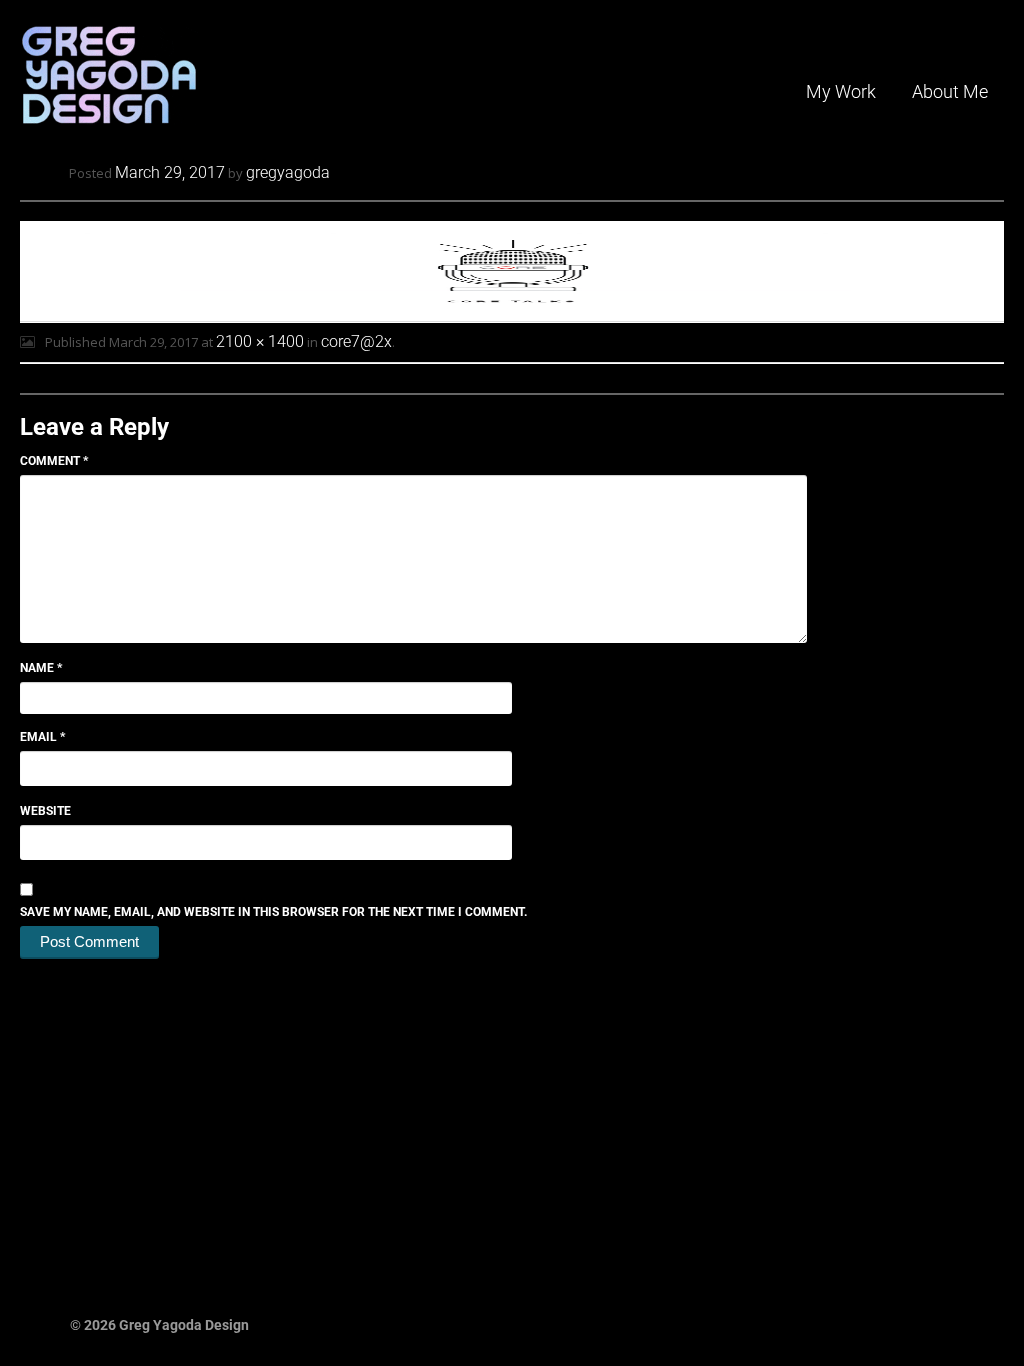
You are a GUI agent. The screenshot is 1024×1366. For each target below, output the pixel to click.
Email (42, 737)
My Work (841, 91)
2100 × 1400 (260, 341)
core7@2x (356, 341)
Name (41, 668)
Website (45, 811)
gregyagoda (288, 172)
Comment (54, 461)
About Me (950, 91)
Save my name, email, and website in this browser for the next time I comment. (273, 912)
